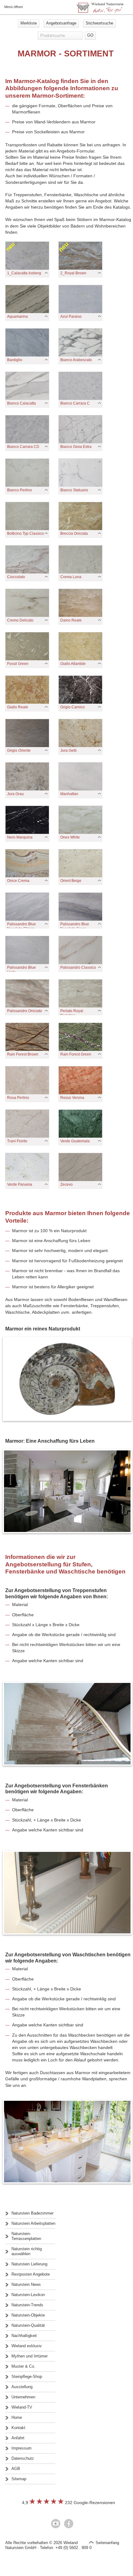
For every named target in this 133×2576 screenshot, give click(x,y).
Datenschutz (23, 2458)
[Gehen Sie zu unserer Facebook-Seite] (69, 2524)
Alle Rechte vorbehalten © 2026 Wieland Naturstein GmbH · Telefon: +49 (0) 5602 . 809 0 (48, 2545)
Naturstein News (26, 2284)
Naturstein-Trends (27, 2305)
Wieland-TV (22, 2407)
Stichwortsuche (99, 23)
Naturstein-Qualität (28, 2325)
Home (17, 2417)
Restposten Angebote (31, 2274)
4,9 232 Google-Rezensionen (69, 2503)
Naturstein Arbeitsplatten (33, 2223)
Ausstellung (22, 2387)
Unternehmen (23, 2397)
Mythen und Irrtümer (30, 2356)
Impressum (21, 2448)
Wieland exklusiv (27, 2346)
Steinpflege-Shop (27, 2377)
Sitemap (19, 2479)
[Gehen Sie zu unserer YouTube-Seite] (56, 2524)
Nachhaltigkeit (24, 2336)
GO (90, 35)
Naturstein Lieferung (29, 2264)
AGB (16, 2469)
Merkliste (29, 23)
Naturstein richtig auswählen (27, 2251)
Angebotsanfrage (61, 23)
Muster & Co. (23, 2366)
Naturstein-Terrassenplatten (26, 2236)
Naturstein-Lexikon (28, 2295)
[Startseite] (100, 12)
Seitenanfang (107, 2543)
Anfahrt (18, 2438)
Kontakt (18, 2428)
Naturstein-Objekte (28, 2315)
